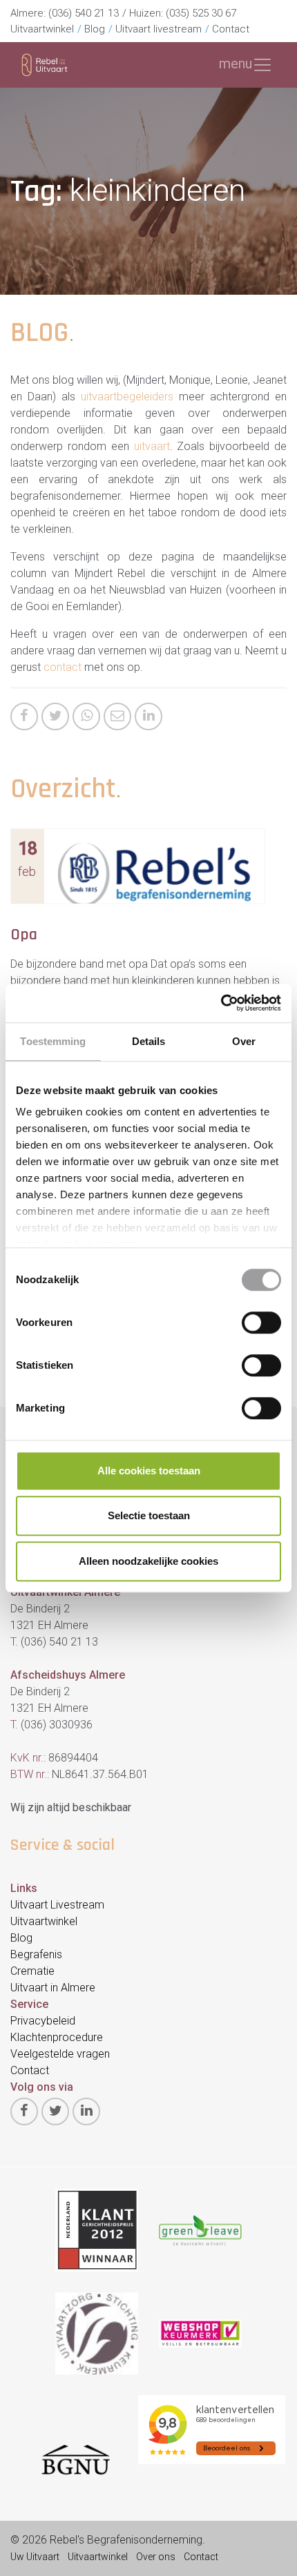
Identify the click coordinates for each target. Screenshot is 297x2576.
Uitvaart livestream (159, 29)
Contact (231, 29)
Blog (95, 29)
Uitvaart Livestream (57, 1905)
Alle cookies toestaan (149, 1471)
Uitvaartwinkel (42, 29)
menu (236, 64)
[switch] (261, 1323)
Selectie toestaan (149, 1515)
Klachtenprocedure (57, 2037)
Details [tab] (149, 1041)
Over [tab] (244, 1041)
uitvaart (152, 446)
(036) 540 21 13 (84, 13)
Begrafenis (36, 1954)
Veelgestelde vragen (60, 2054)
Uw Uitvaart (35, 2557)
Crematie (32, 1971)
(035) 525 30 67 (201, 13)
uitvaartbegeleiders (127, 397)
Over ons (156, 2557)
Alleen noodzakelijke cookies (148, 1561)
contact (63, 667)
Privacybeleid (43, 2021)
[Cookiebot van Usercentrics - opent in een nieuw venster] (221, 1003)
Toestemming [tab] (53, 1041)
